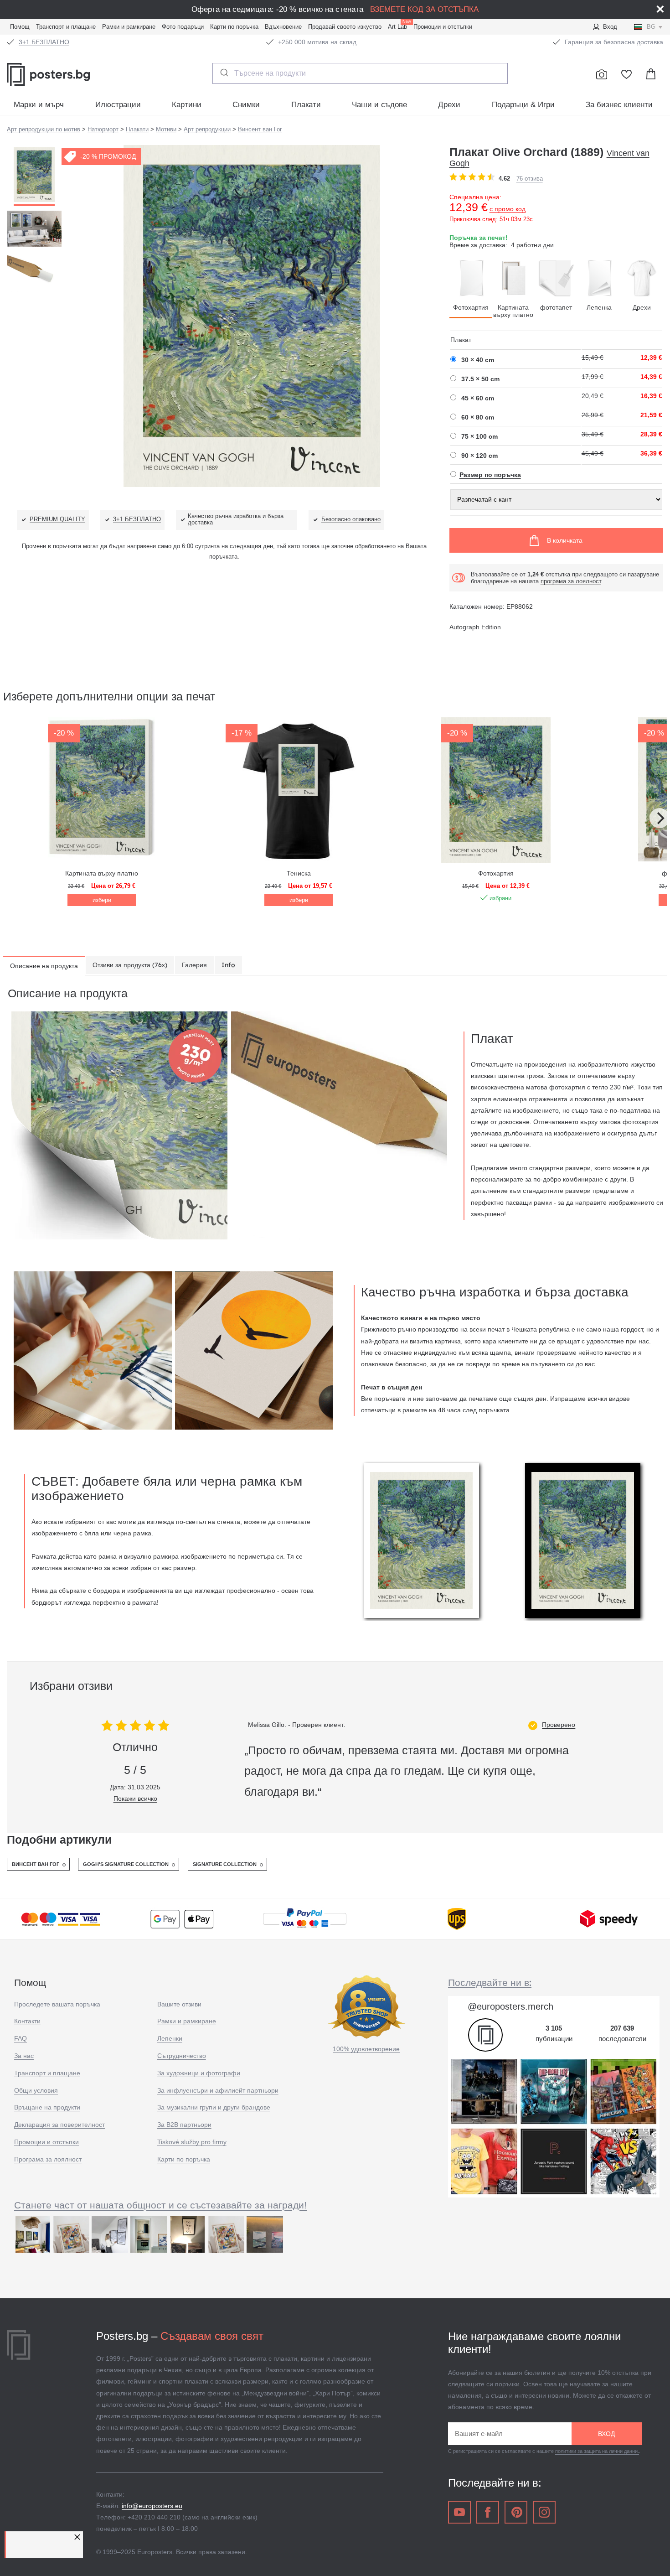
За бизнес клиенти (619, 105)
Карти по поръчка (234, 27)
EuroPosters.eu (68, 74)
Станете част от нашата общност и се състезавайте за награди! (160, 2205)
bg (651, 27)
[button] (78, 2537)
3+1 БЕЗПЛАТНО (44, 42)
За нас (24, 2056)
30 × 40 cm (478, 360)
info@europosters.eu (152, 2506)
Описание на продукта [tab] (44, 966)
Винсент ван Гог (36, 1864)
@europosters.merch (510, 2006)
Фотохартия (471, 307)
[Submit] (224, 73)
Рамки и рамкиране (129, 27)
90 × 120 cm (479, 456)
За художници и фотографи (199, 2073)
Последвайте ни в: (490, 1982)
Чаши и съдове (379, 105)
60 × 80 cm (478, 417)
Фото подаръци (183, 27)
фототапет (556, 307)
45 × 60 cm (478, 398)
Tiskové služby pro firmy (192, 2142)
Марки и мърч (39, 105)
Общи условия (36, 2090)
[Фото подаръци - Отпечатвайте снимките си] (602, 74)
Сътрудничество (182, 2056)
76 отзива (530, 179)
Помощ (20, 27)
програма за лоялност (571, 581)
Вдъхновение (283, 27)
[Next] (660, 818)
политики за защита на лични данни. (597, 2451)
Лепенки (170, 2038)
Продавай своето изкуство (345, 27)
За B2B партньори (184, 2125)
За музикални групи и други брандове (214, 2107)
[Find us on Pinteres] (516, 2512)
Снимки (246, 105)
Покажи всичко (135, 1799)
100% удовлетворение (366, 2049)
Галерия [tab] (194, 965)
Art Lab (399, 26)
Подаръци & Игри (523, 105)
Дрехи (449, 105)
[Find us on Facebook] (488, 2512)
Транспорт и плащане (66, 27)
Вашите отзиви (179, 2004)
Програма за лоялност (48, 2159)
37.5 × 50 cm (480, 379)
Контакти (27, 2021)
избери (102, 900)
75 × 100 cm (479, 436)
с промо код (508, 209)
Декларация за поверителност (59, 2125)
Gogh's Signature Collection (126, 1864)
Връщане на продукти (47, 2107)
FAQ (21, 2038)
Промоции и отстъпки (443, 27)
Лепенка (599, 307)
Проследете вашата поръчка (57, 2004)
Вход (610, 27)
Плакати (306, 105)
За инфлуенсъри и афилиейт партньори (218, 2090)
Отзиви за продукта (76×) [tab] (130, 965)
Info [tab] (228, 965)
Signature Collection (225, 1864)
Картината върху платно (513, 311)
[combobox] (360, 73)
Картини (187, 105)
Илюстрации (118, 105)
